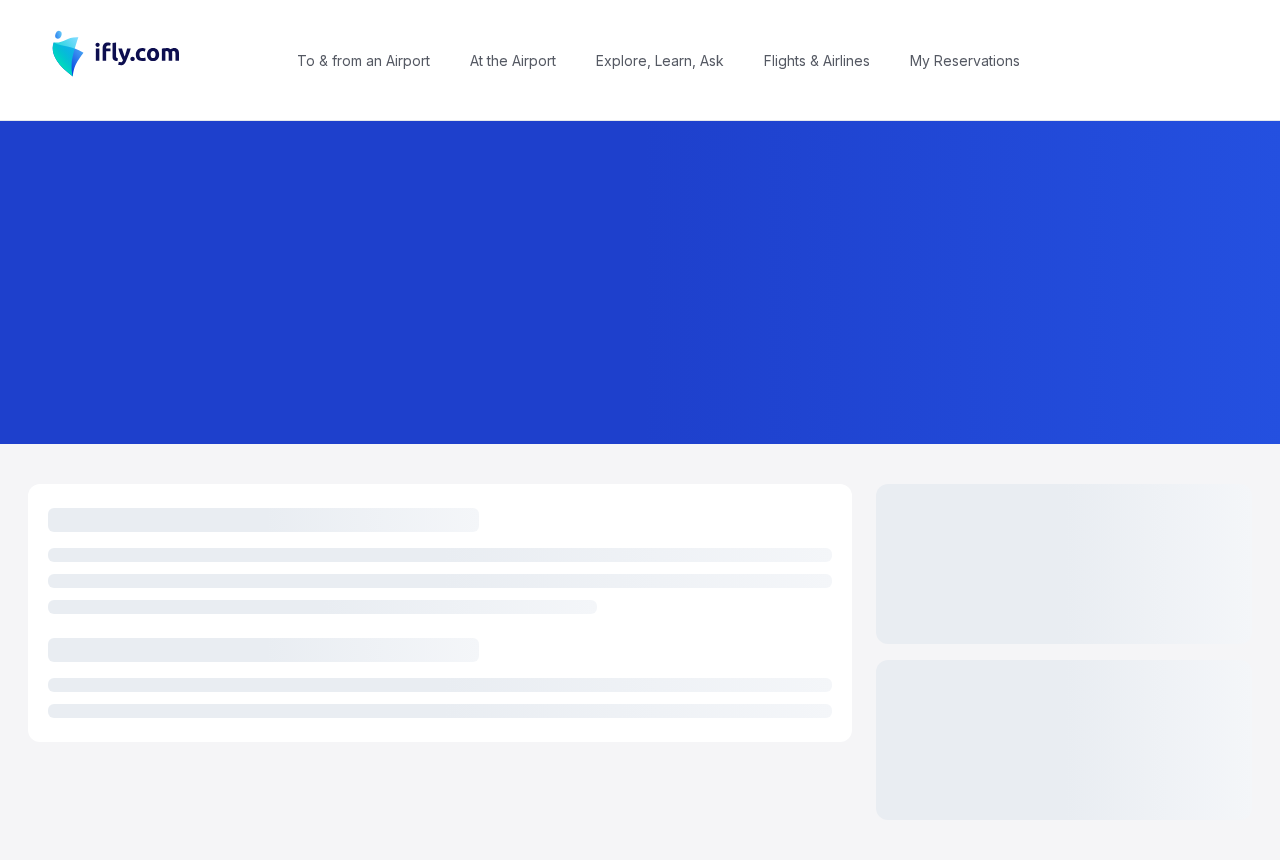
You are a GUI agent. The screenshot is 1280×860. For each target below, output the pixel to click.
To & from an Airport (363, 60)
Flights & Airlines (817, 60)
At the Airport (513, 60)
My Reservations (965, 60)
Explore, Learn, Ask (660, 60)
